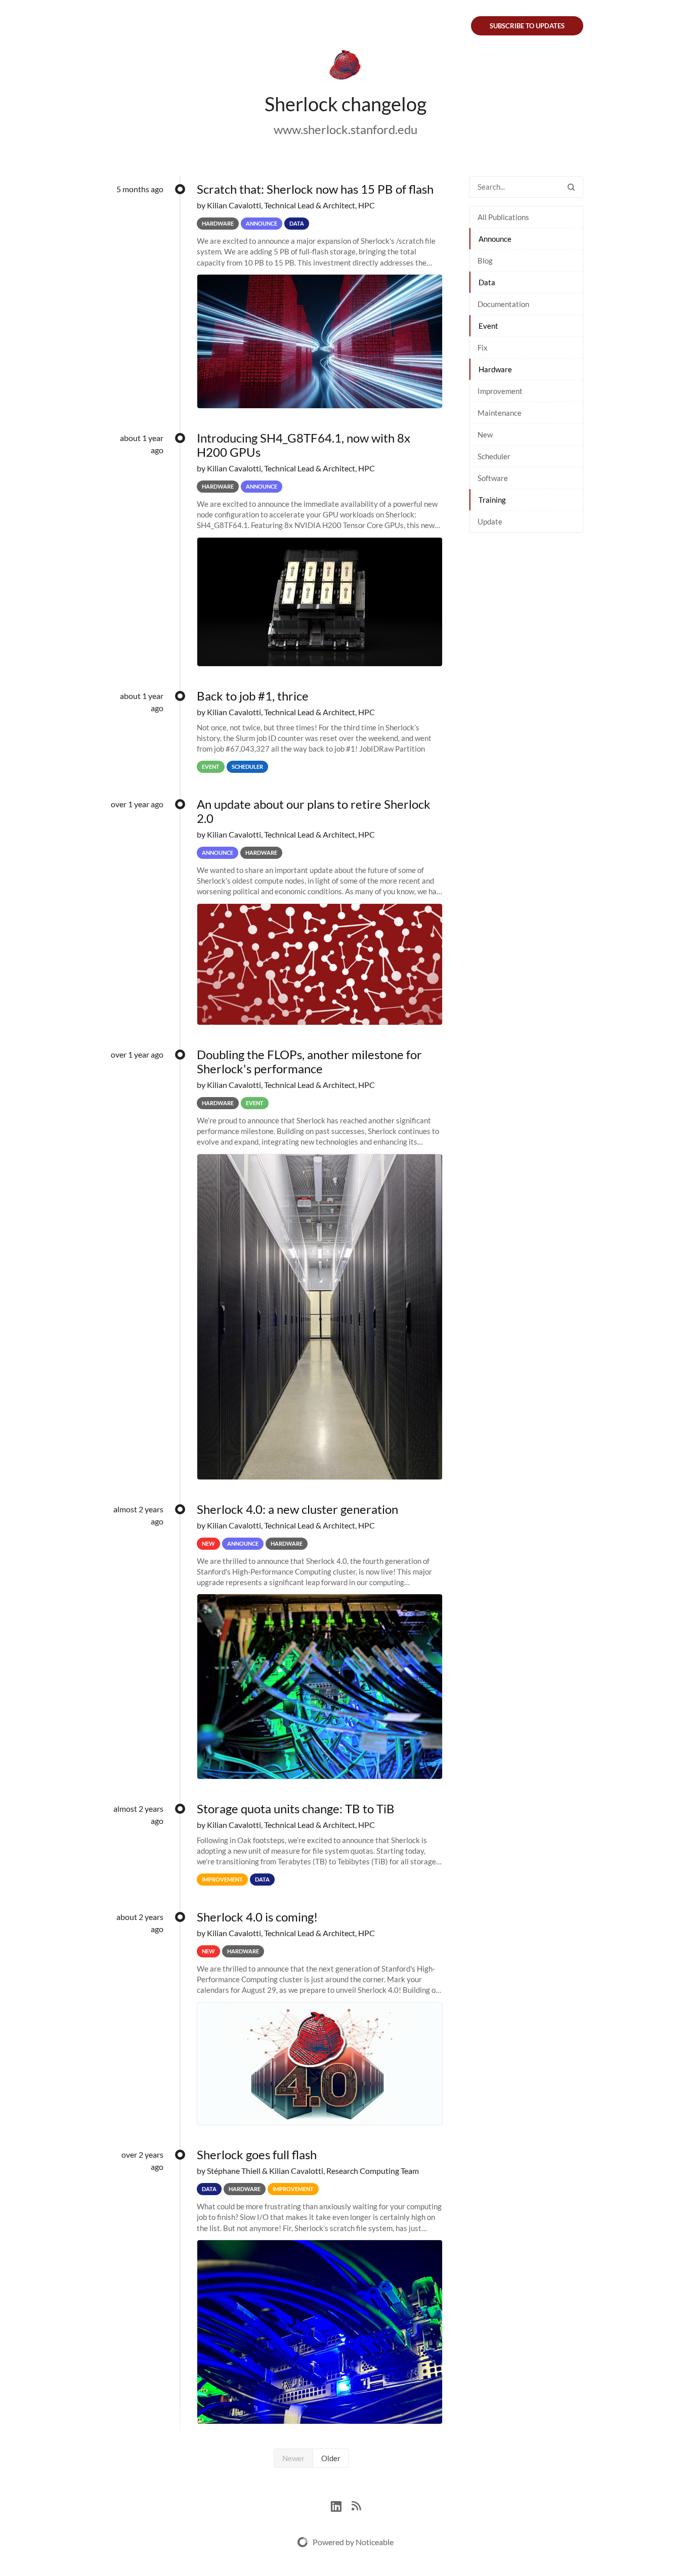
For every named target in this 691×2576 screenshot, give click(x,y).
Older (331, 2458)
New (485, 434)
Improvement (500, 391)
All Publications (503, 217)
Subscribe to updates (527, 26)
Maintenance (500, 413)
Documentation (503, 304)
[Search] (571, 187)
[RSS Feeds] (356, 2505)
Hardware (495, 369)
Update (490, 521)
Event (488, 326)
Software (493, 478)
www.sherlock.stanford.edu (345, 129)
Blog (485, 260)
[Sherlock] (345, 67)
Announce (495, 239)
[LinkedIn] (341, 2505)
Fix (483, 347)
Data (487, 282)
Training (492, 500)
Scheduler (494, 456)
